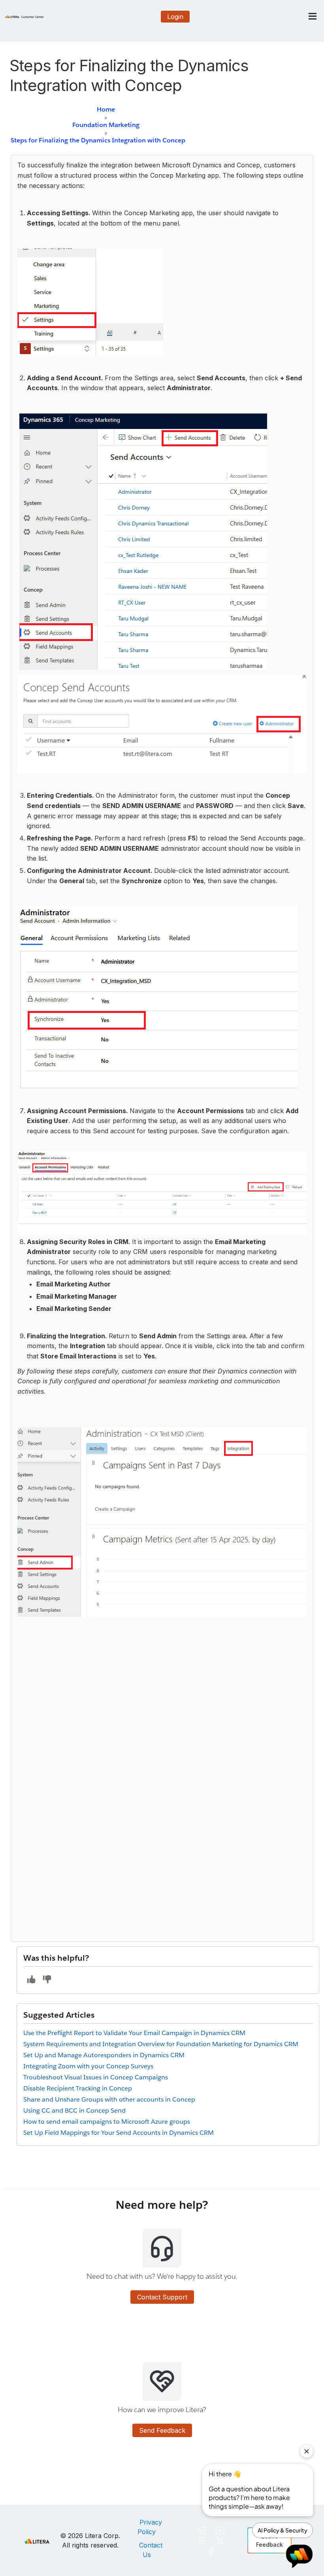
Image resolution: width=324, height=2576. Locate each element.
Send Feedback (162, 2430)
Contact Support (162, 2297)
